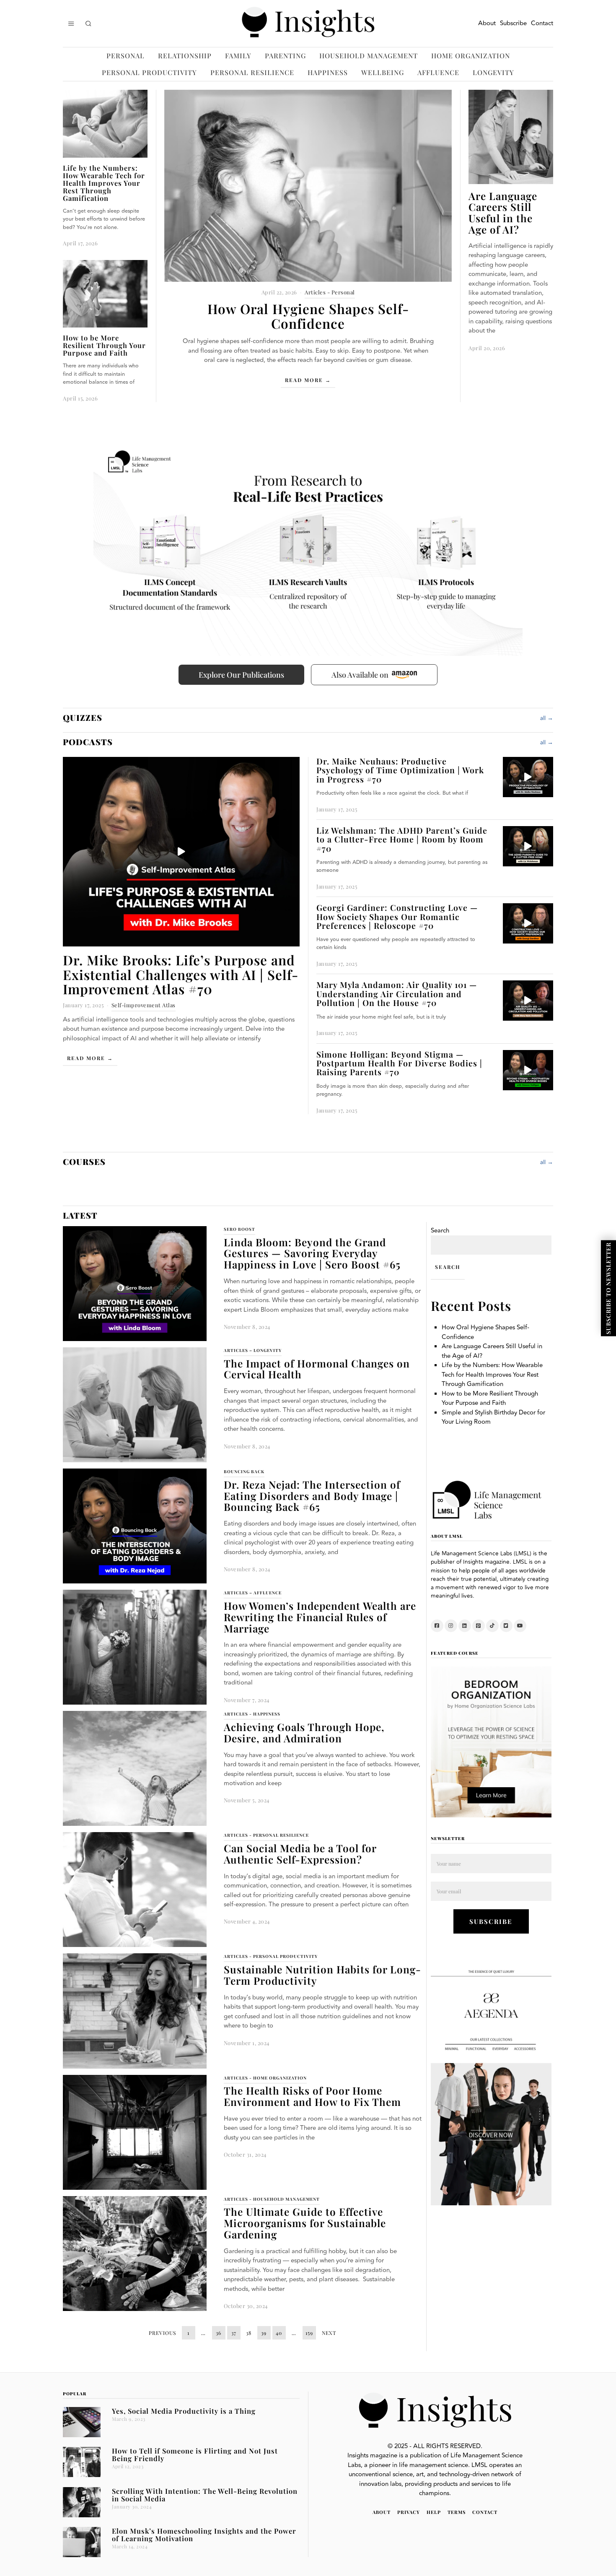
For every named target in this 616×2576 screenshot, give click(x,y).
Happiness (328, 72)
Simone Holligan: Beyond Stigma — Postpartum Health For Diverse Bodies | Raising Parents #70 (399, 1063)
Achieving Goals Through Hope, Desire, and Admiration (304, 1732)
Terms (457, 2512)
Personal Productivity (149, 72)
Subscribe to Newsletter (608, 1288)
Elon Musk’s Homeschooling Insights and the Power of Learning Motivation (204, 2534)
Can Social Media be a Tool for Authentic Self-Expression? (300, 1854)
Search (440, 1231)
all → (547, 718)
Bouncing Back (244, 1471)
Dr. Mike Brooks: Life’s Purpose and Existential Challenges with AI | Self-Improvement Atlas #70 (181, 974)
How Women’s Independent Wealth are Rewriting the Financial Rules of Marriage (320, 1617)
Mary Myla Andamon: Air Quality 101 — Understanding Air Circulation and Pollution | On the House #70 (397, 994)
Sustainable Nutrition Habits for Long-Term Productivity (322, 1975)
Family (238, 56)
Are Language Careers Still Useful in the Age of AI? (503, 213)
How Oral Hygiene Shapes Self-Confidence (308, 316)
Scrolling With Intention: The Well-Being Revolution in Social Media (205, 2495)
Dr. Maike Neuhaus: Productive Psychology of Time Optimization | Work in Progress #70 (400, 770)
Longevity (493, 72)
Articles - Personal (330, 292)
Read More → (308, 380)
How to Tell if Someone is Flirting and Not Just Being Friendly (195, 2454)
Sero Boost (239, 1229)
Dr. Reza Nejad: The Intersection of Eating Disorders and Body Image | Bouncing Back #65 (312, 1496)
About (487, 23)
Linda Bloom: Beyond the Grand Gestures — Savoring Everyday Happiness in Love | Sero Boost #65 (312, 1253)
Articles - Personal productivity (271, 1956)
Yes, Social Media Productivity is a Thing (184, 2411)
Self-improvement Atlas (144, 1005)
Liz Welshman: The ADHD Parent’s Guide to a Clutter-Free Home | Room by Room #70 (402, 839)
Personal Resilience (252, 72)
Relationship (185, 56)
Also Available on (360, 675)
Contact (542, 23)
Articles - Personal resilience (266, 1835)
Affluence (438, 72)
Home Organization (471, 56)
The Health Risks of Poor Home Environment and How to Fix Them (312, 2096)
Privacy (409, 2512)
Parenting (285, 56)
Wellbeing (383, 72)
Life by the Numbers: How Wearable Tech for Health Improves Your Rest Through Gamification (104, 183)
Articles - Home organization (265, 2078)
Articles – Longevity (253, 1350)
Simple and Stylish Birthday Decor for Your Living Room (493, 1417)
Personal (126, 56)
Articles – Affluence (253, 1593)
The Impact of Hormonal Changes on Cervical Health (317, 1369)
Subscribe (513, 23)
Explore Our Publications (241, 675)
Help (434, 2512)
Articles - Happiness (252, 1714)
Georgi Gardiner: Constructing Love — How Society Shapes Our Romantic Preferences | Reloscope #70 (397, 916)
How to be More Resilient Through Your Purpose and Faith (104, 345)
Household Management (369, 56)
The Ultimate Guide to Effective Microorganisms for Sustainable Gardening (305, 2223)
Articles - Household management (272, 2199)
